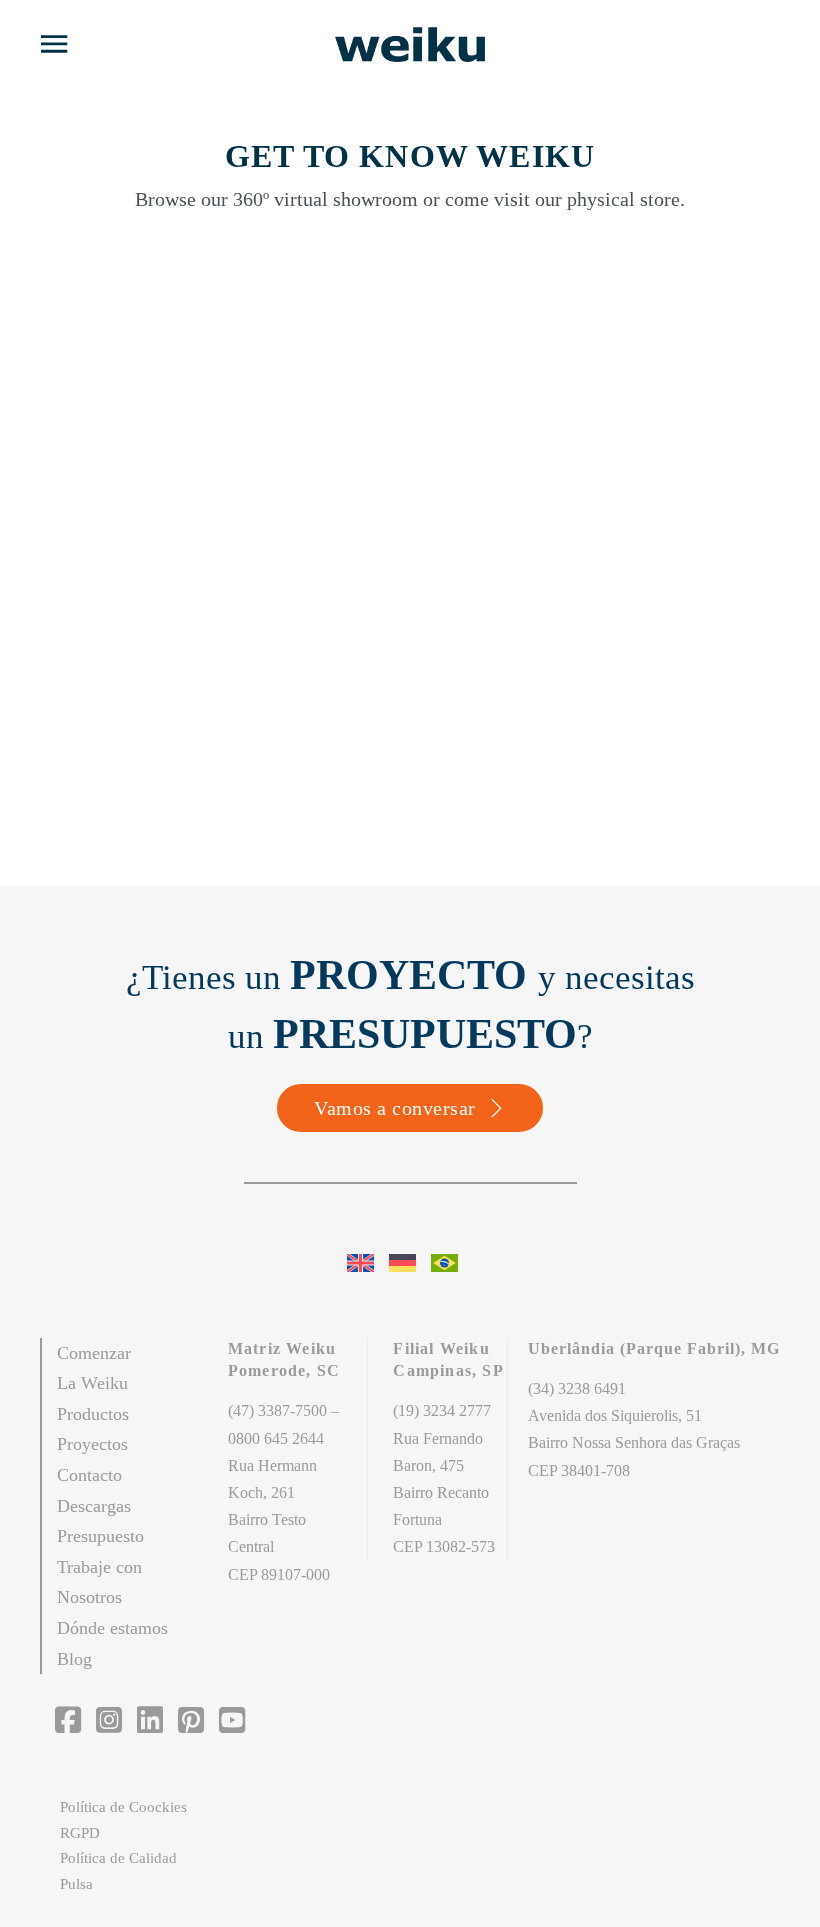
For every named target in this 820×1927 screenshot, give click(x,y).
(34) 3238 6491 (577, 1388)
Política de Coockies (123, 1807)
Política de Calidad (118, 1858)
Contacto (89, 1475)
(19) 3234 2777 (442, 1410)
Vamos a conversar (395, 1108)
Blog (74, 1659)
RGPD (80, 1833)
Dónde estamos (112, 1628)
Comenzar (94, 1353)
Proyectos (92, 1444)
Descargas (94, 1506)
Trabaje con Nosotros (99, 1582)
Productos (93, 1414)
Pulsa (76, 1884)
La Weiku (92, 1383)
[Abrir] (54, 43)
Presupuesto (100, 1536)
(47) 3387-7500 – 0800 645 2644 (283, 1424)
